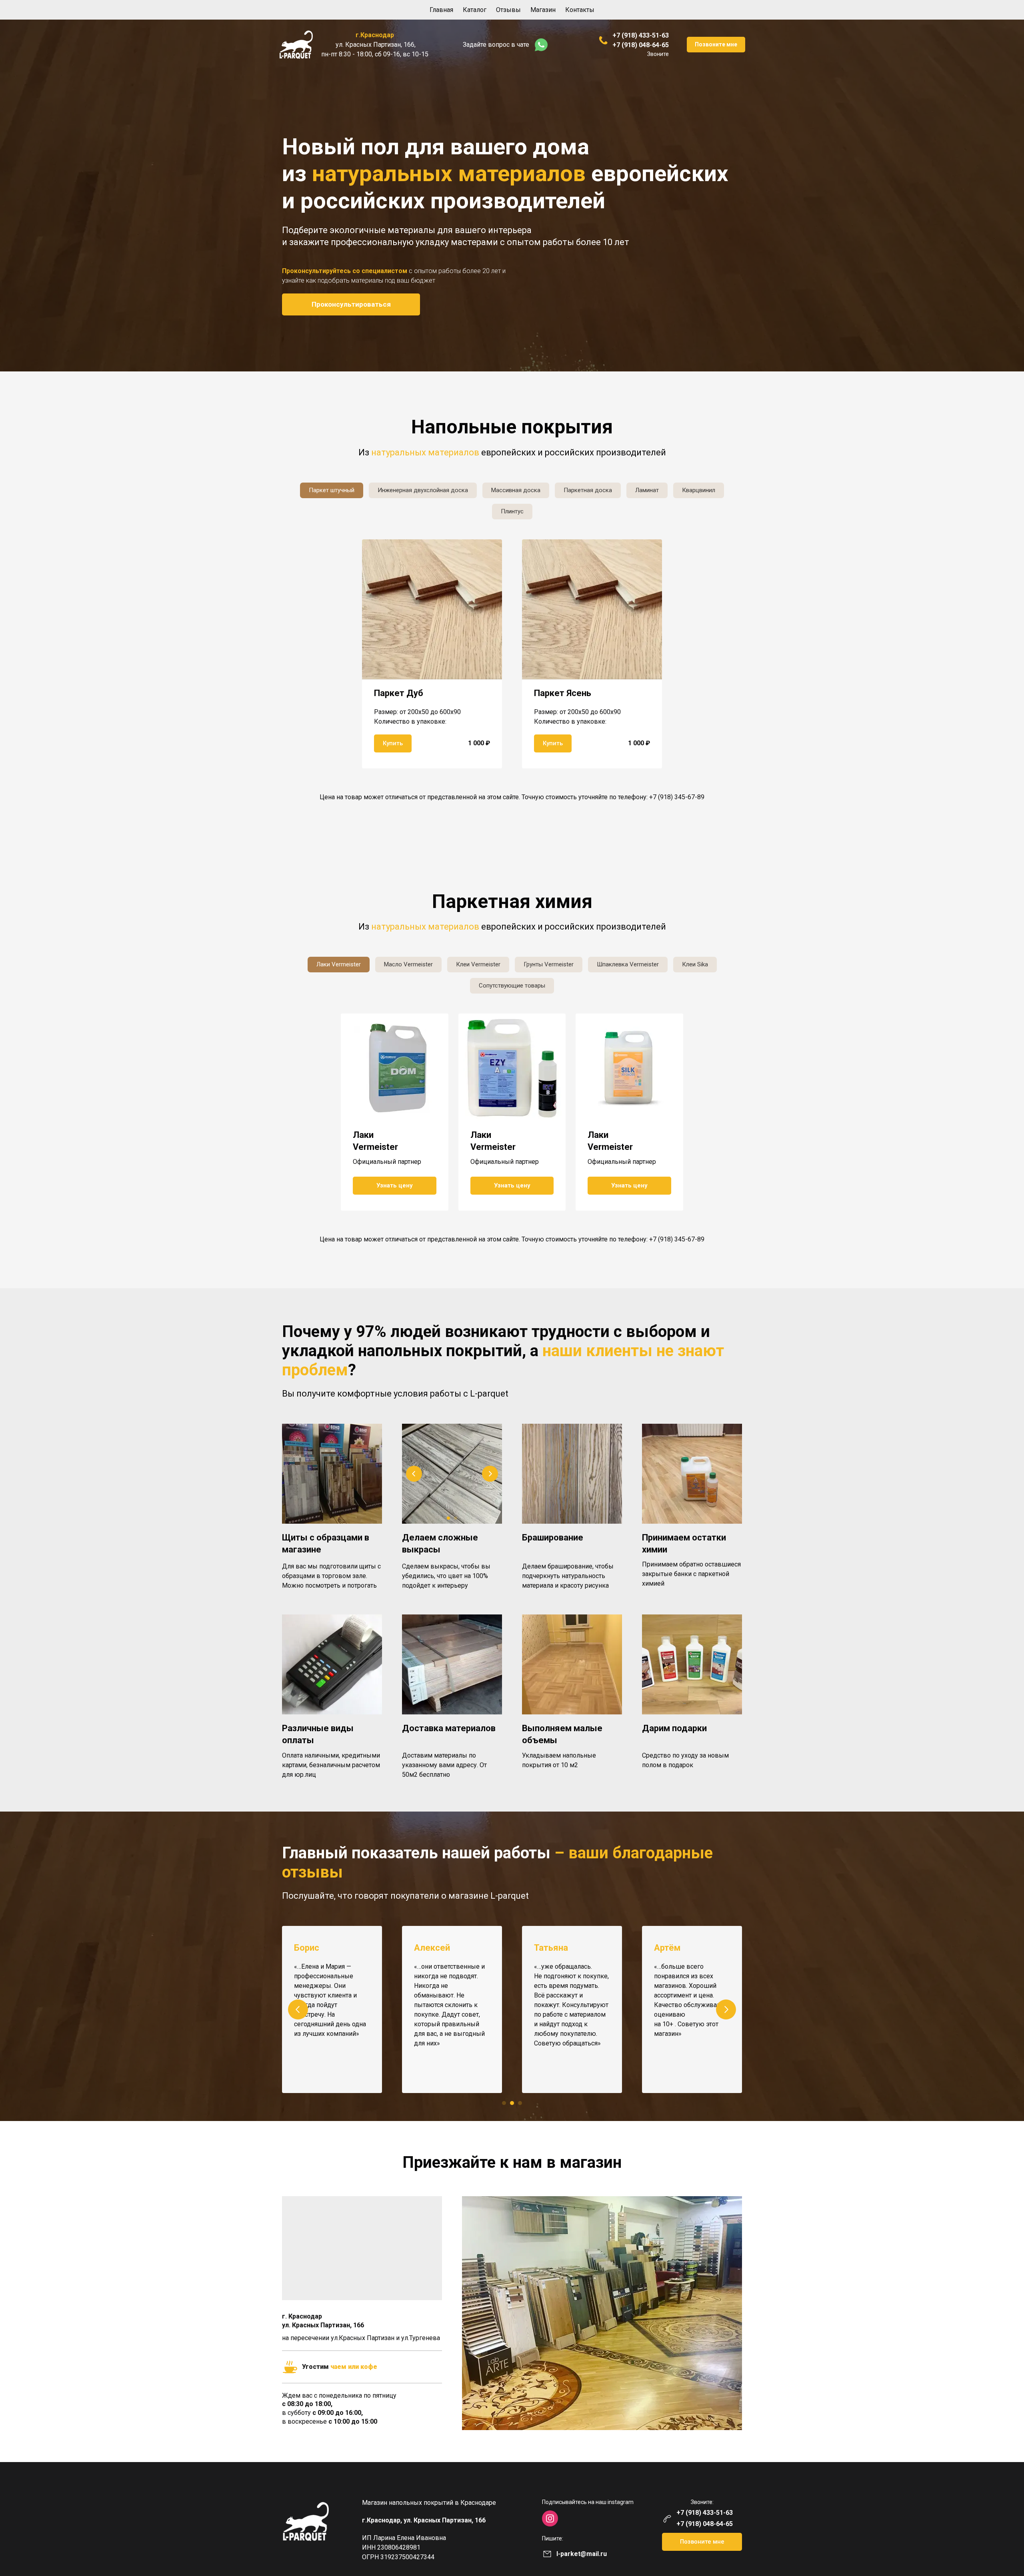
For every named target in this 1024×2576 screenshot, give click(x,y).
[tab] (332, 490)
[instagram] (550, 2518)
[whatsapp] (541, 45)
